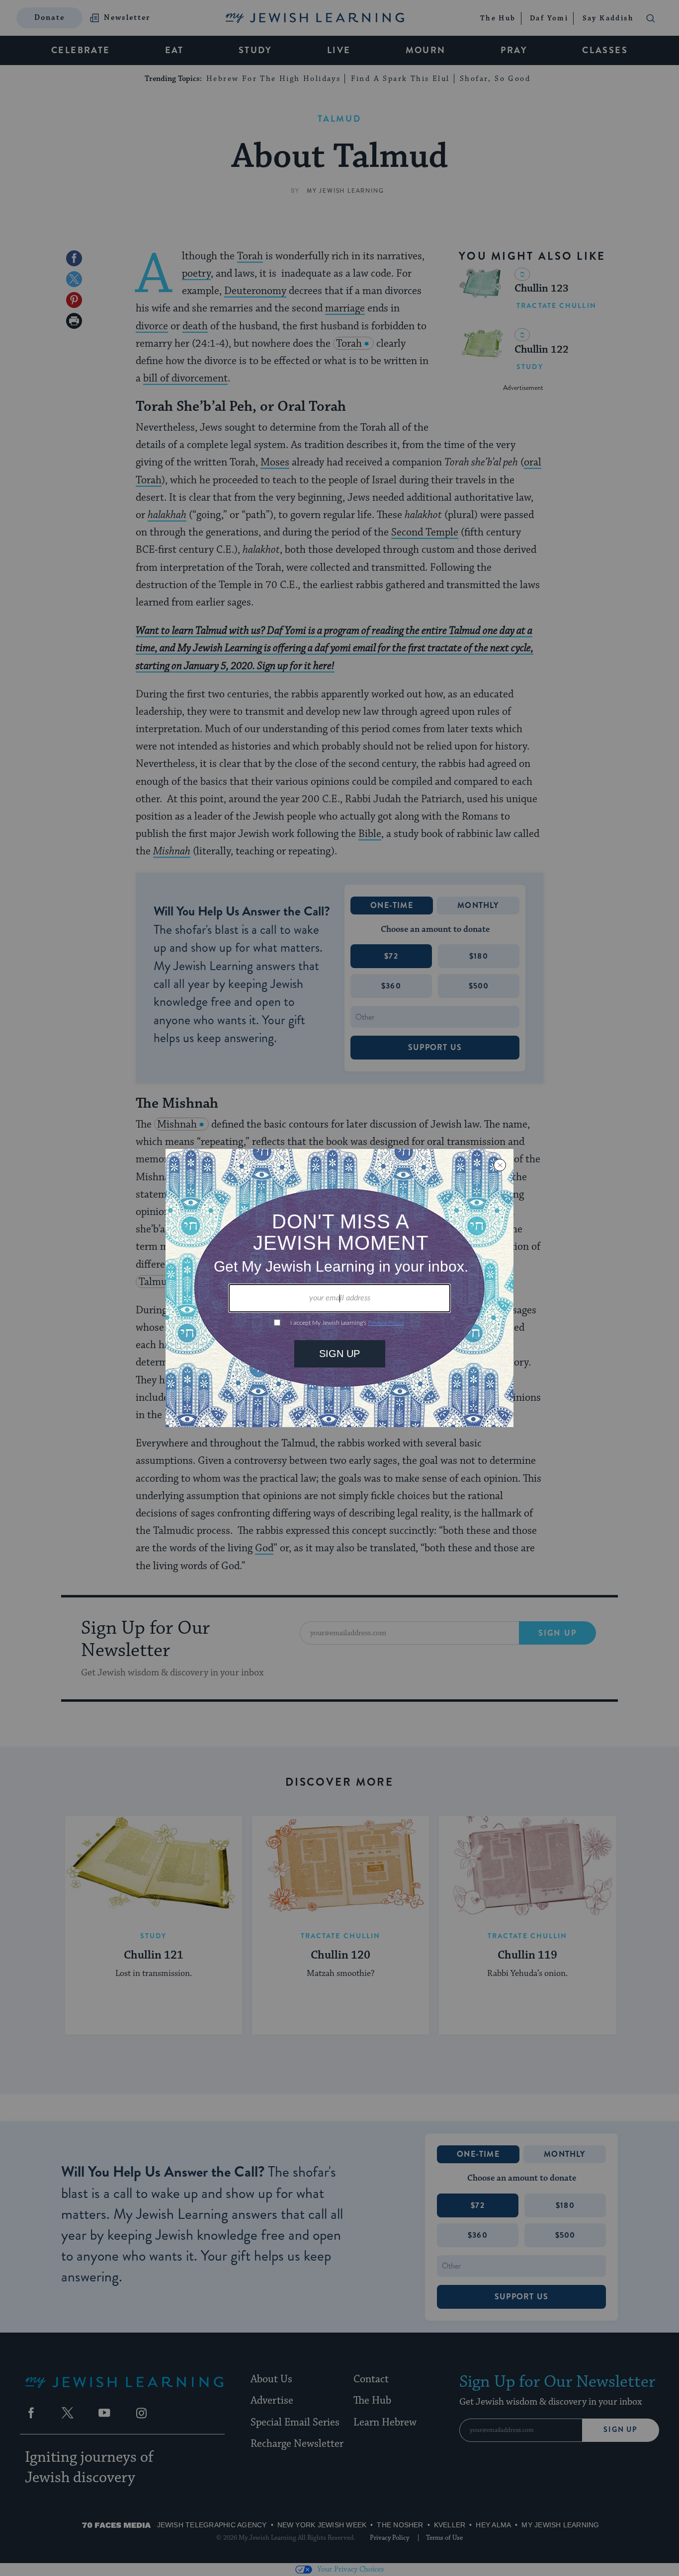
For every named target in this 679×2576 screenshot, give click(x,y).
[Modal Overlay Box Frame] (339, 1288)
